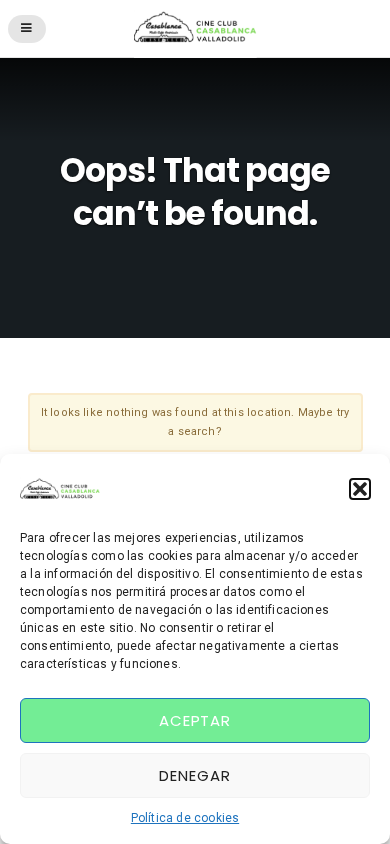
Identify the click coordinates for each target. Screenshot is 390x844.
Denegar (194, 775)
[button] (360, 489)
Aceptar (195, 720)
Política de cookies (185, 818)
